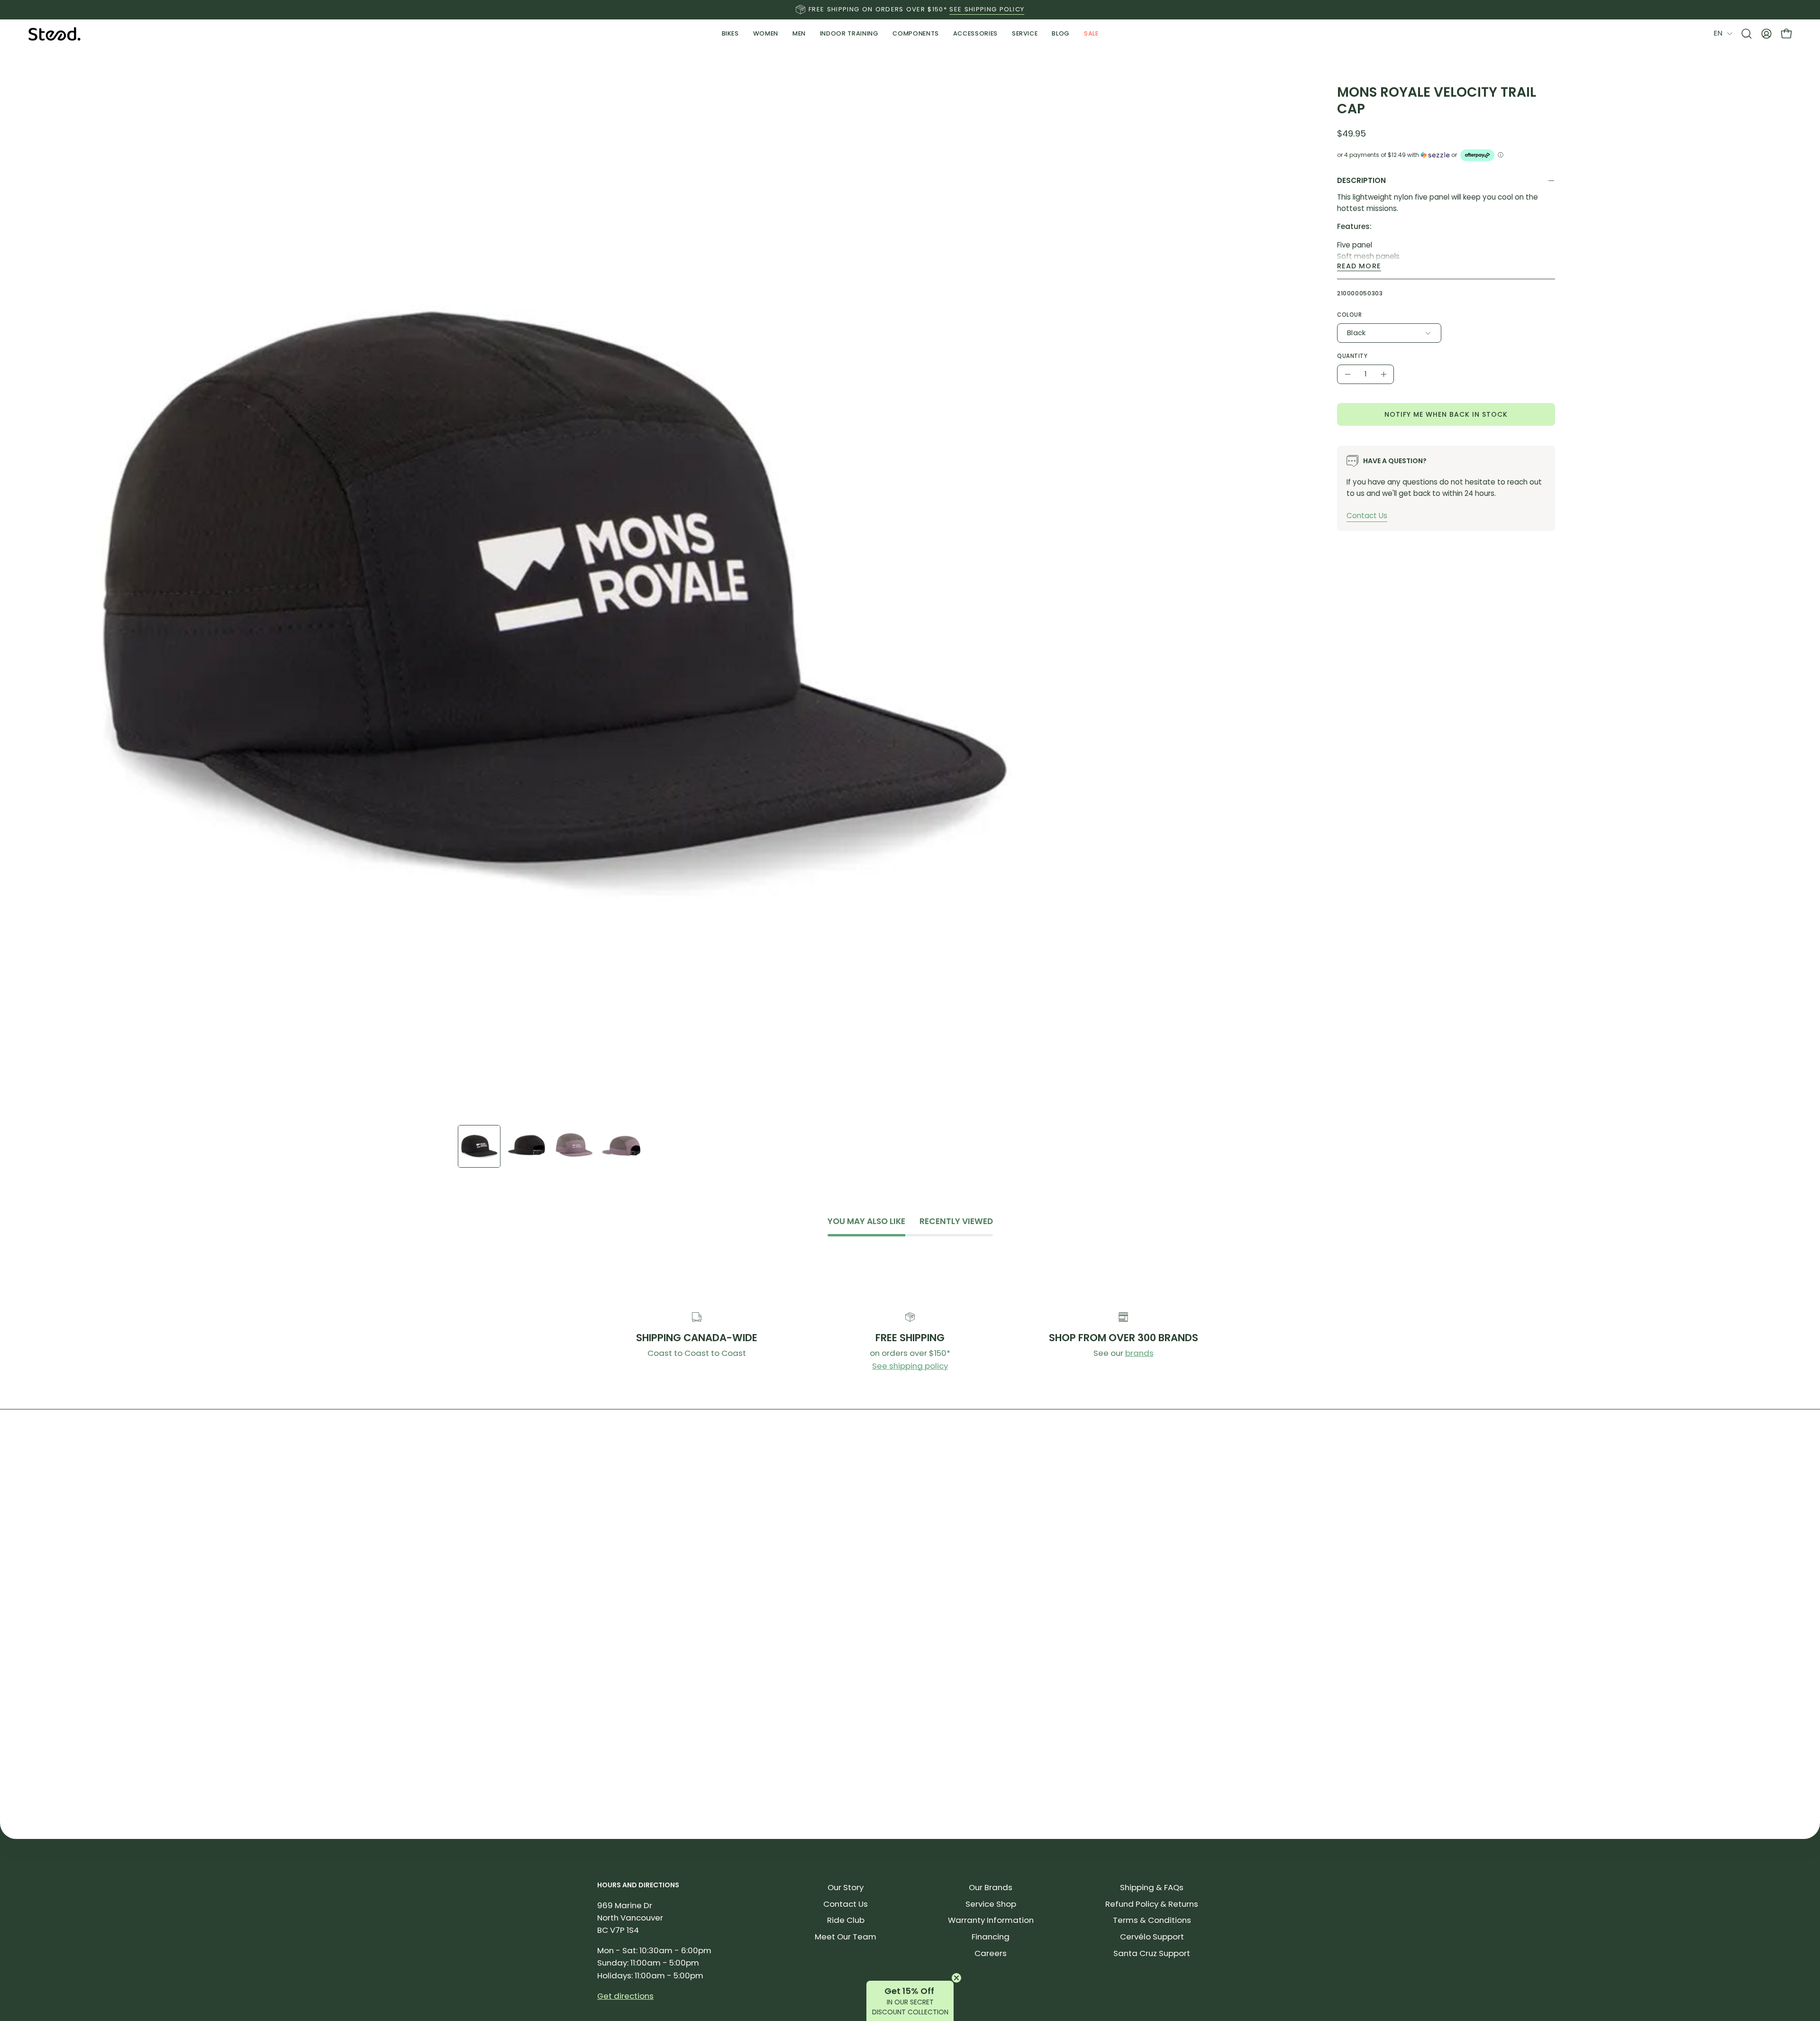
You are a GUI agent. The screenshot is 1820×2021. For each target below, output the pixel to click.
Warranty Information (991, 1920)
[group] (910, 9)
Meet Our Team (846, 1937)
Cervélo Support (1152, 1937)
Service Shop (991, 1904)
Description (1361, 180)
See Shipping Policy (987, 9)
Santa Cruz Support (1152, 1953)
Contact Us (1367, 516)
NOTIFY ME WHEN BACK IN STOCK (1446, 414)
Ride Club (846, 1920)
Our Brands (991, 1887)
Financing (991, 1937)
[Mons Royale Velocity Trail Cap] (479, 1146)
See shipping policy (910, 1366)
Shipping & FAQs (1152, 1887)
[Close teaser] (956, 1978)
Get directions (625, 1996)
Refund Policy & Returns (1152, 1904)
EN (1718, 33)
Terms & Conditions (1152, 1920)
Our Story (846, 1887)
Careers (991, 1953)
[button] (849, 34)
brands (1139, 1353)
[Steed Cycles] (55, 34)
